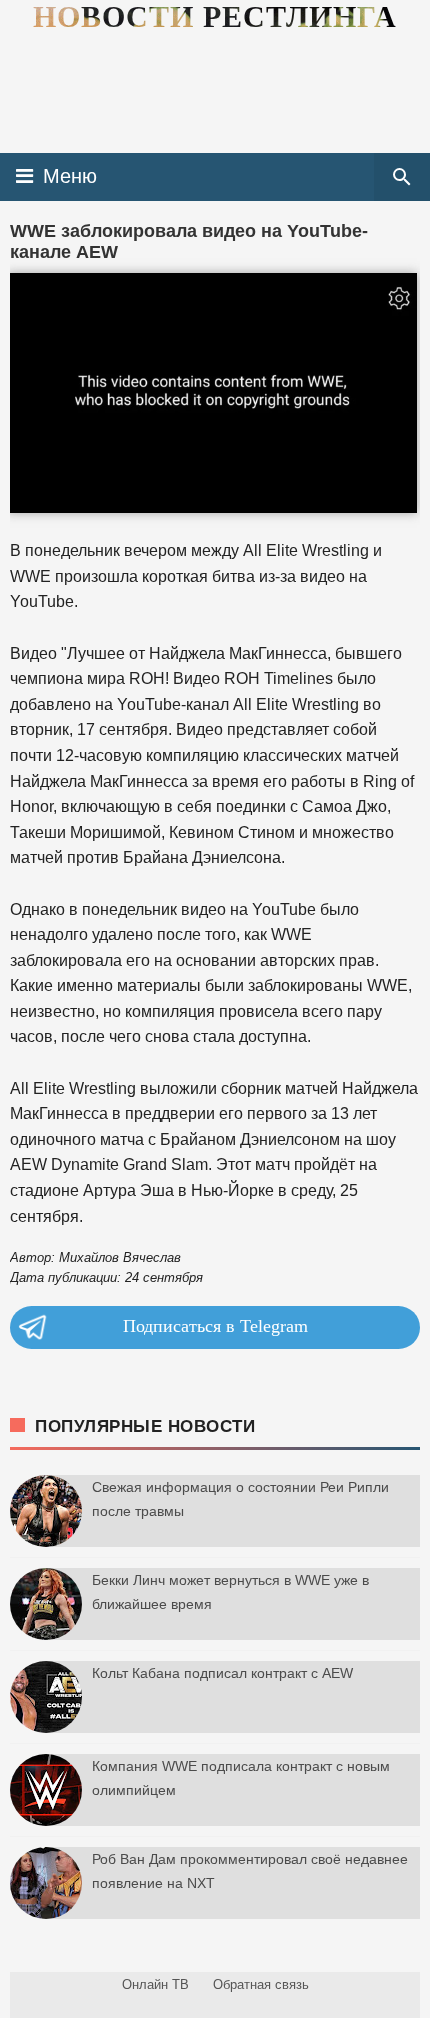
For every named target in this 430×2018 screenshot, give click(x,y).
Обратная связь (261, 1984)
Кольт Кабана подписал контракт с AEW (222, 1673)
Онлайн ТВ (155, 1984)
